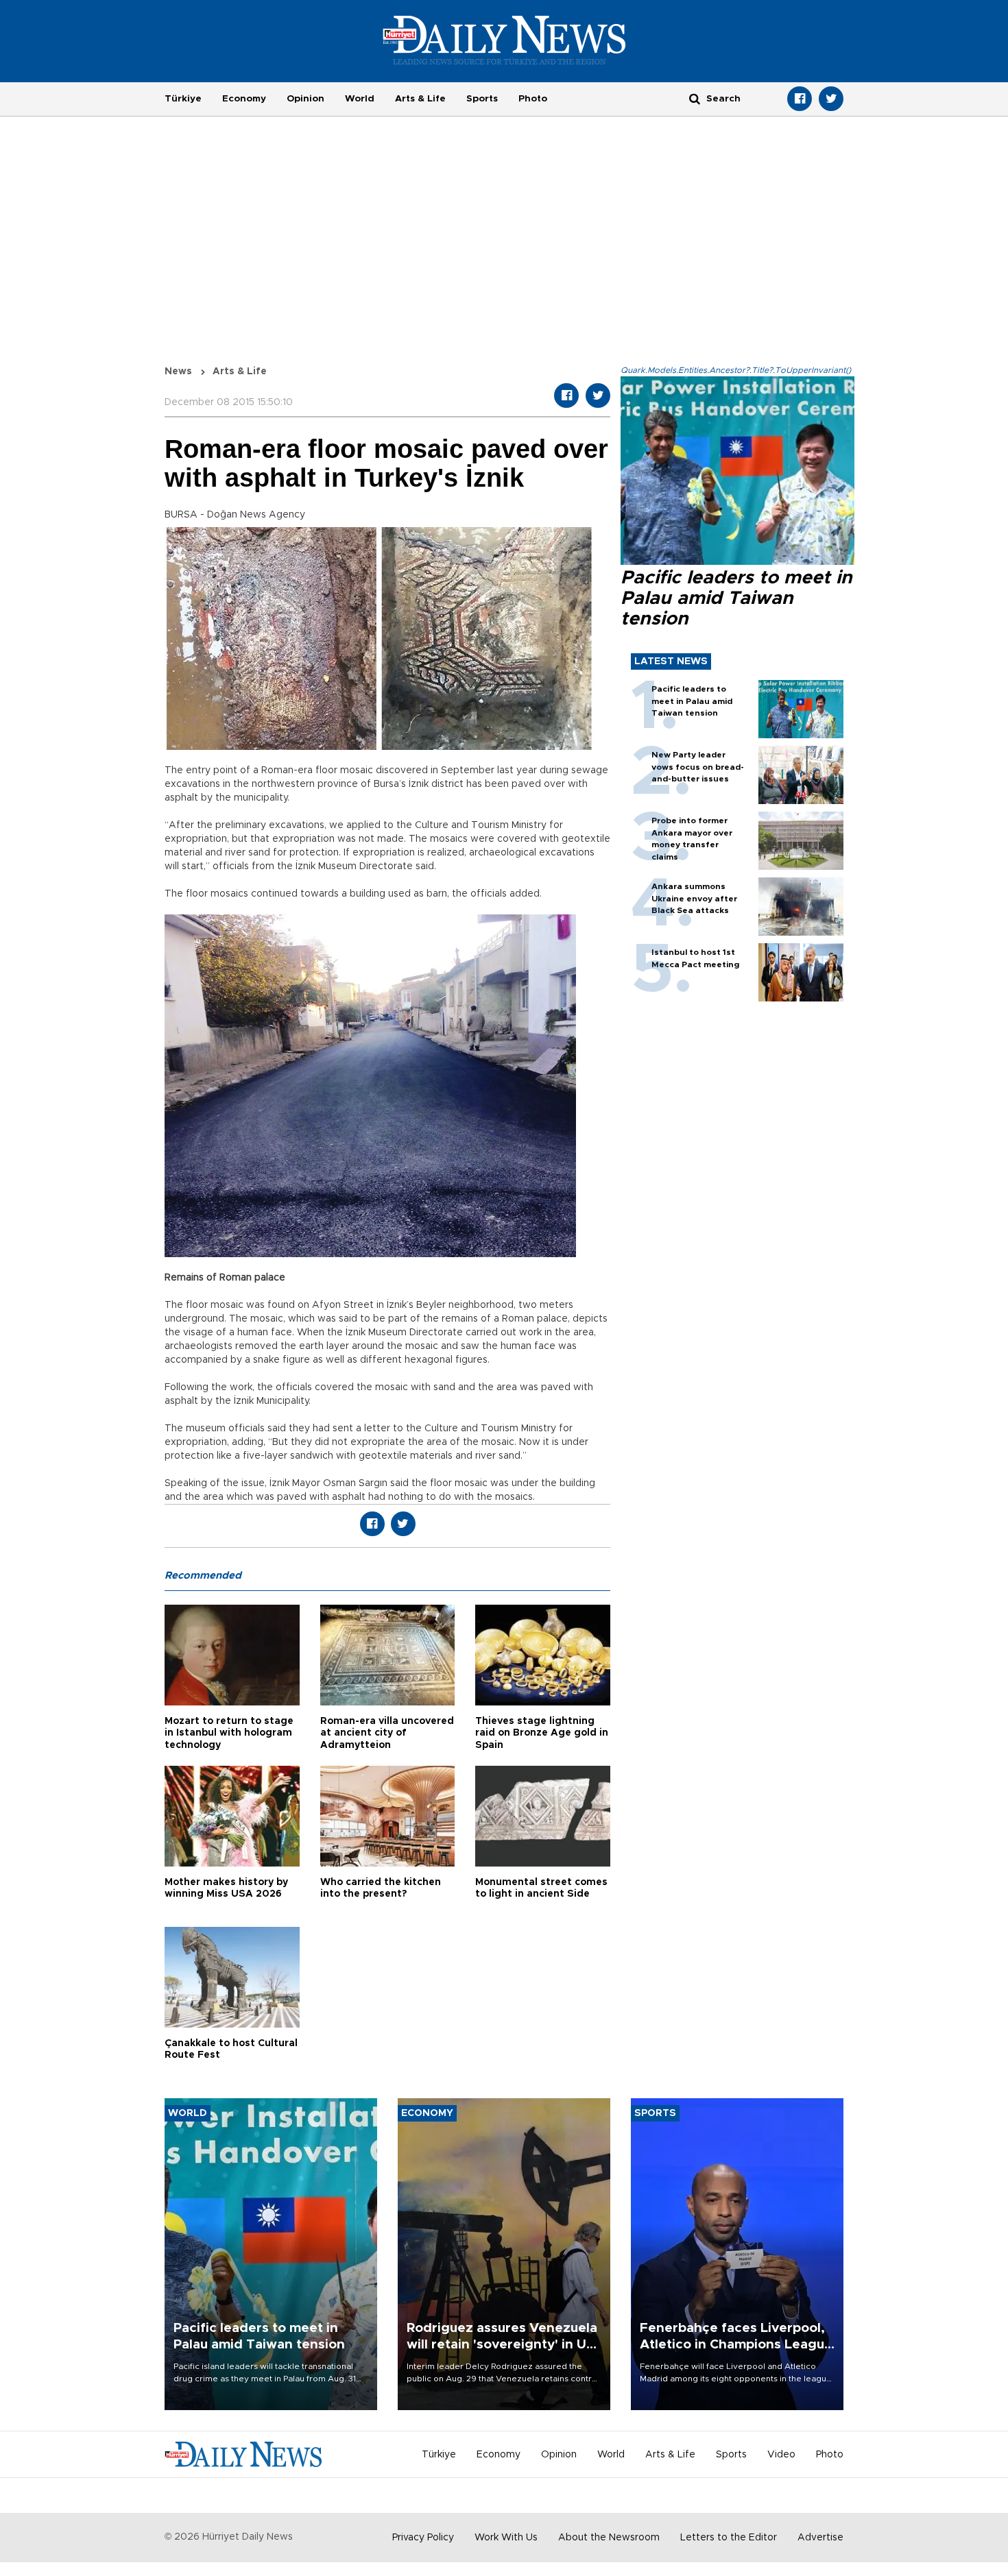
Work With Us (506, 2538)
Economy (244, 99)
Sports (482, 99)
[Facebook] (800, 99)
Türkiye (183, 99)
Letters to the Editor (729, 2538)
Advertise (820, 2538)
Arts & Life (420, 99)
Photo (533, 99)
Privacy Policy (423, 2538)
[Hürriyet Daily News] (504, 40)
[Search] (695, 98)
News (178, 372)
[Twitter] (831, 99)
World (360, 99)
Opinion (305, 99)
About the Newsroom (609, 2538)
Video (781, 2455)
